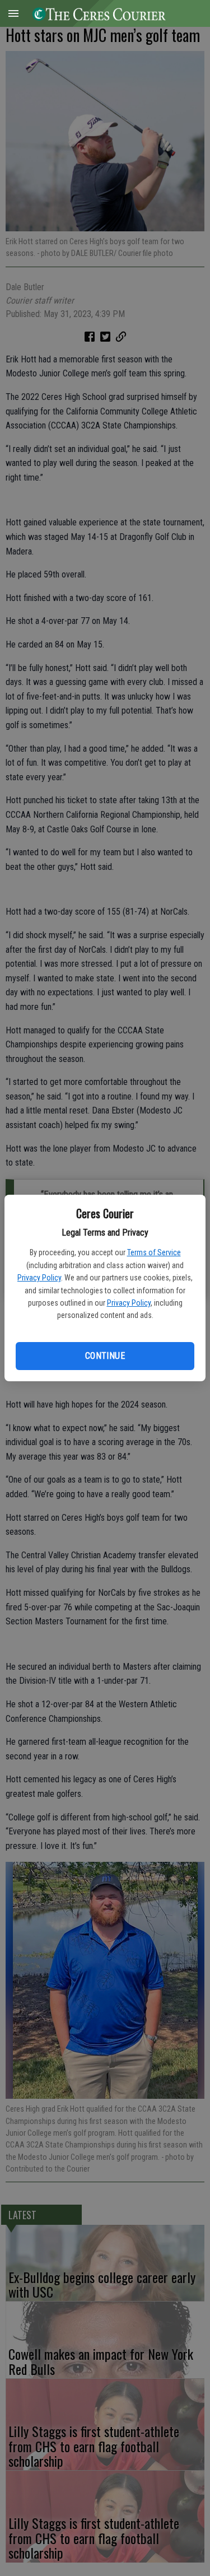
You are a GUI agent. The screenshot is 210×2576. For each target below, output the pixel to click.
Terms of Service (154, 1252)
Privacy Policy (39, 1278)
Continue (105, 1356)
